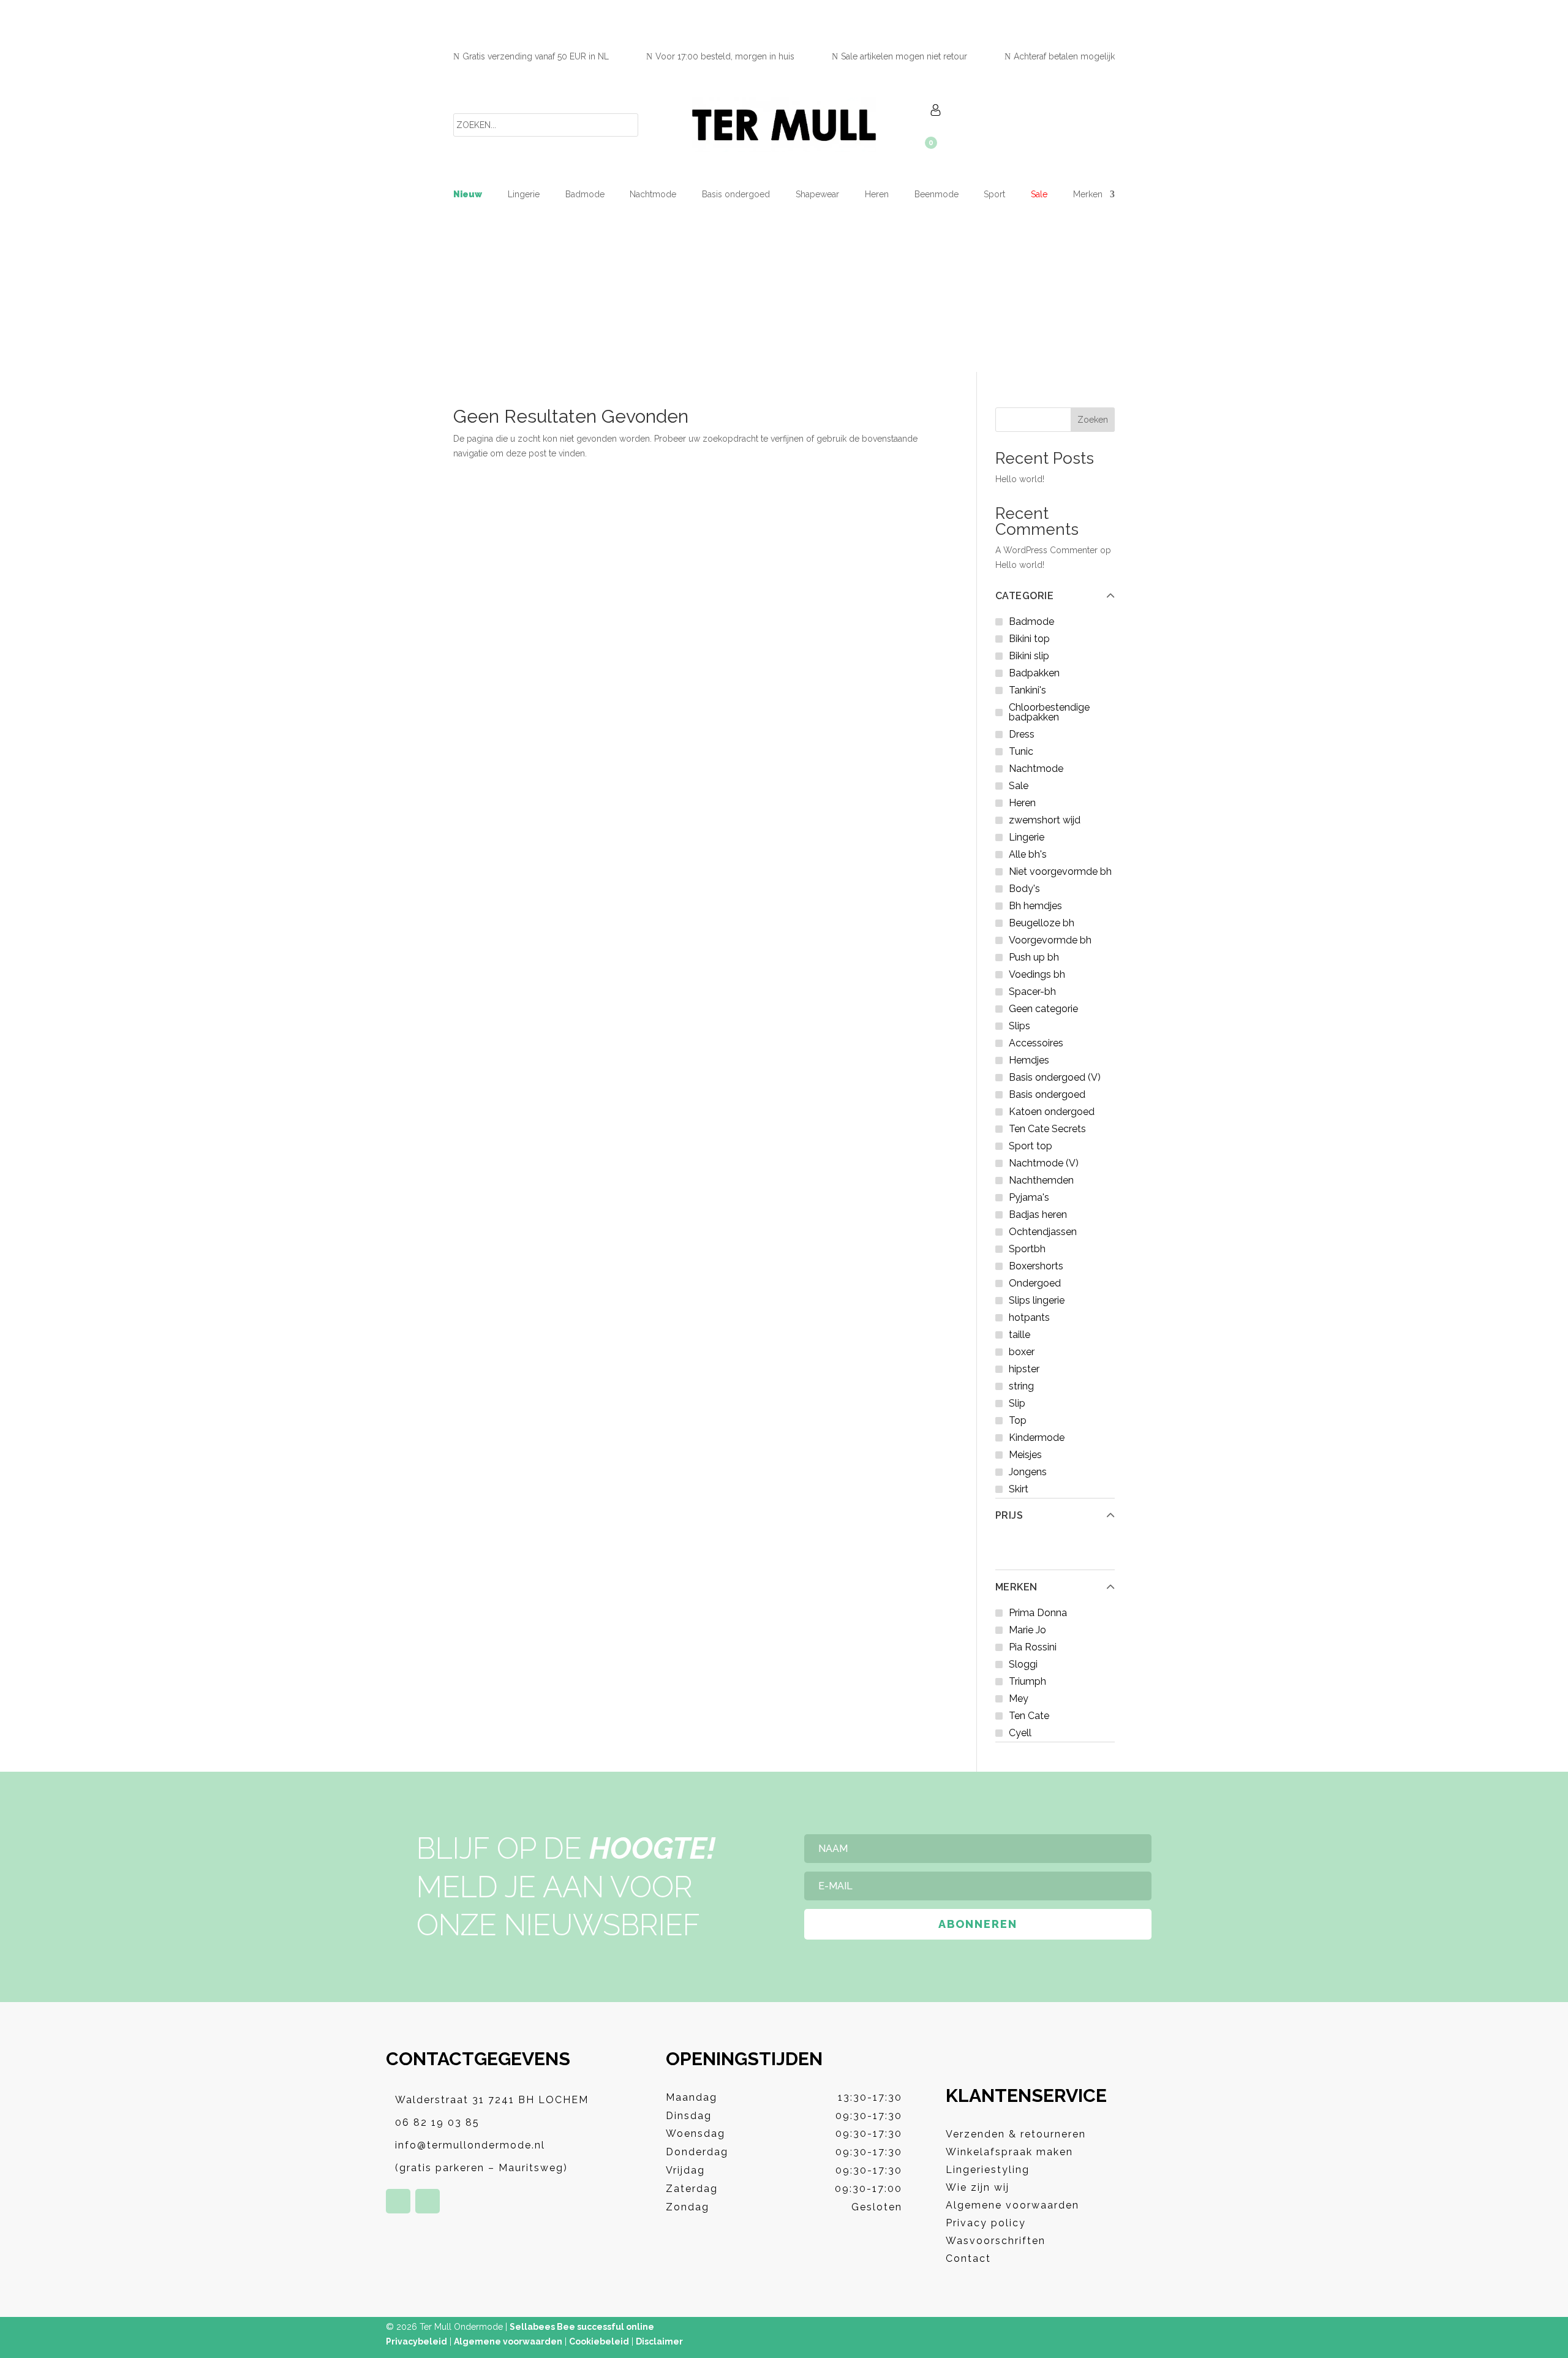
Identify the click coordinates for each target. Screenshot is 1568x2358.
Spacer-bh (1032, 992)
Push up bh (1034, 957)
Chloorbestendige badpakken (1049, 712)
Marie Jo (1027, 1630)
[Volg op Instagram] (428, 2201)
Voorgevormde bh (1050, 940)
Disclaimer (659, 2341)
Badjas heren (1038, 1215)
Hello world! (1020, 479)
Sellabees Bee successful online (582, 2327)
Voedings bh (1037, 974)
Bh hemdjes (1035, 906)
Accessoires (1036, 1043)
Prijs (1009, 1516)
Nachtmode (653, 195)
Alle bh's (1028, 854)
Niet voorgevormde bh (1060, 871)
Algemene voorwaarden (1012, 2205)
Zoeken (1093, 420)
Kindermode (1037, 1438)
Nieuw (468, 195)
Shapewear (817, 195)
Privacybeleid (417, 2341)
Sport (994, 195)
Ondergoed (1035, 1283)
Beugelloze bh (1042, 923)
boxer (1022, 1352)
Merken (1016, 1587)
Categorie (1025, 596)
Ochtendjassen (1043, 1232)
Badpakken (1034, 673)
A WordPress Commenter (1046, 550)
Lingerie (524, 195)
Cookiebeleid (599, 2341)
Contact (968, 2258)
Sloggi (1023, 1664)
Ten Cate (1029, 1716)
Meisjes (1025, 1455)
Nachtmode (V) (1044, 1163)
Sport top (1031, 1146)
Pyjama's (1029, 1197)
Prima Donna (1038, 1613)
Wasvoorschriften (996, 2241)
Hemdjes (1029, 1060)
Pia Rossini (1033, 1647)
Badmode (585, 195)
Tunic (1021, 751)
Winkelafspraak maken (1009, 2152)
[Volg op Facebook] (398, 2201)
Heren (877, 195)
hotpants (1029, 1317)
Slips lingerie (1037, 1300)
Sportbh (1027, 1249)
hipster (1024, 1369)
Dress (1022, 734)
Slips (1020, 1026)
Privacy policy (986, 2223)
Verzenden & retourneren (1016, 2134)
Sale (1039, 195)
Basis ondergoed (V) (1055, 1077)
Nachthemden (1041, 1180)
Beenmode (937, 195)
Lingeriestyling (988, 2170)
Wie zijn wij (978, 2187)
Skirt (1019, 1489)
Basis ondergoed (736, 195)
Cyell (1020, 1733)
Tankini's (1027, 690)
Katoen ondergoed (1052, 1112)
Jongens (1028, 1472)
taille (1020, 1335)
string (1021, 1386)
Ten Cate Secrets (1047, 1129)
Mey (1019, 1699)
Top (1018, 1420)
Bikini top (1029, 639)
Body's (1024, 889)
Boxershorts (1036, 1266)
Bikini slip (1029, 656)
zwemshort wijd (1045, 820)
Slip (1017, 1403)
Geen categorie (1043, 1009)
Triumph (1027, 1681)
